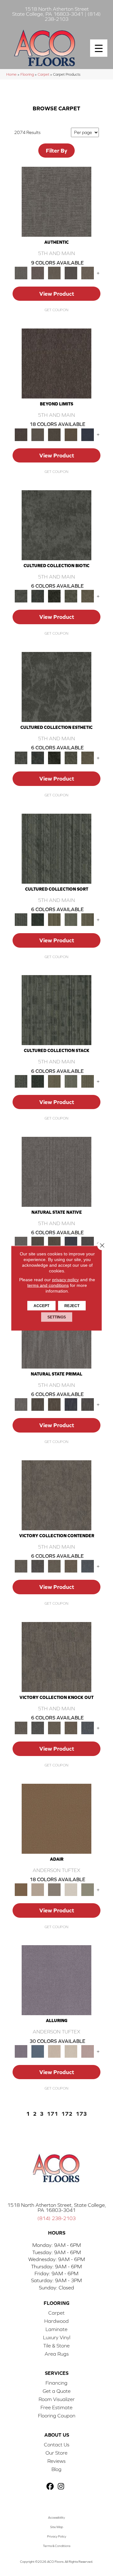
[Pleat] (71, 919)
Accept (41, 1305)
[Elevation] (54, 434)
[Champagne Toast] (38, 1889)
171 (52, 2114)
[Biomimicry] (56, 525)
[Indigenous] (54, 1243)
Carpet (43, 74)
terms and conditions (48, 1285)
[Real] (87, 273)
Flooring (27, 74)
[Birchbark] (71, 2051)
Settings (57, 1317)
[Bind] (56, 848)
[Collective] (54, 596)
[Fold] (54, 919)
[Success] (87, 1566)
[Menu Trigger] (99, 48)
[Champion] (38, 1566)
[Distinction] (87, 596)
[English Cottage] (87, 1889)
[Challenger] (56, 1495)
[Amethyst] (56, 1980)
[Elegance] (71, 1889)
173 (81, 2114)
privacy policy (65, 1279)
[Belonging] (56, 1171)
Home (11, 74)
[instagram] (61, 2487)
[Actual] (56, 201)
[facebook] (50, 2487)
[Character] (38, 596)
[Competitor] (54, 1566)
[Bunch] (38, 919)
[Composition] (71, 596)
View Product (57, 294)
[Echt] (38, 273)
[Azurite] (38, 2051)
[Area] (56, 363)
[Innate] (71, 1243)
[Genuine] (54, 273)
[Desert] (38, 434)
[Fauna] (71, 434)
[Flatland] (87, 434)
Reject (72, 1305)
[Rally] (71, 1566)
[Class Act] (54, 1889)
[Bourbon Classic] (56, 1818)
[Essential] (38, 1243)
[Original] (87, 1243)
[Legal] (71, 273)
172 (67, 2114)
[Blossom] (87, 2051)
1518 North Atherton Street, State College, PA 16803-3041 (57, 2207)
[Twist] (87, 919)
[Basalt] (54, 2051)
